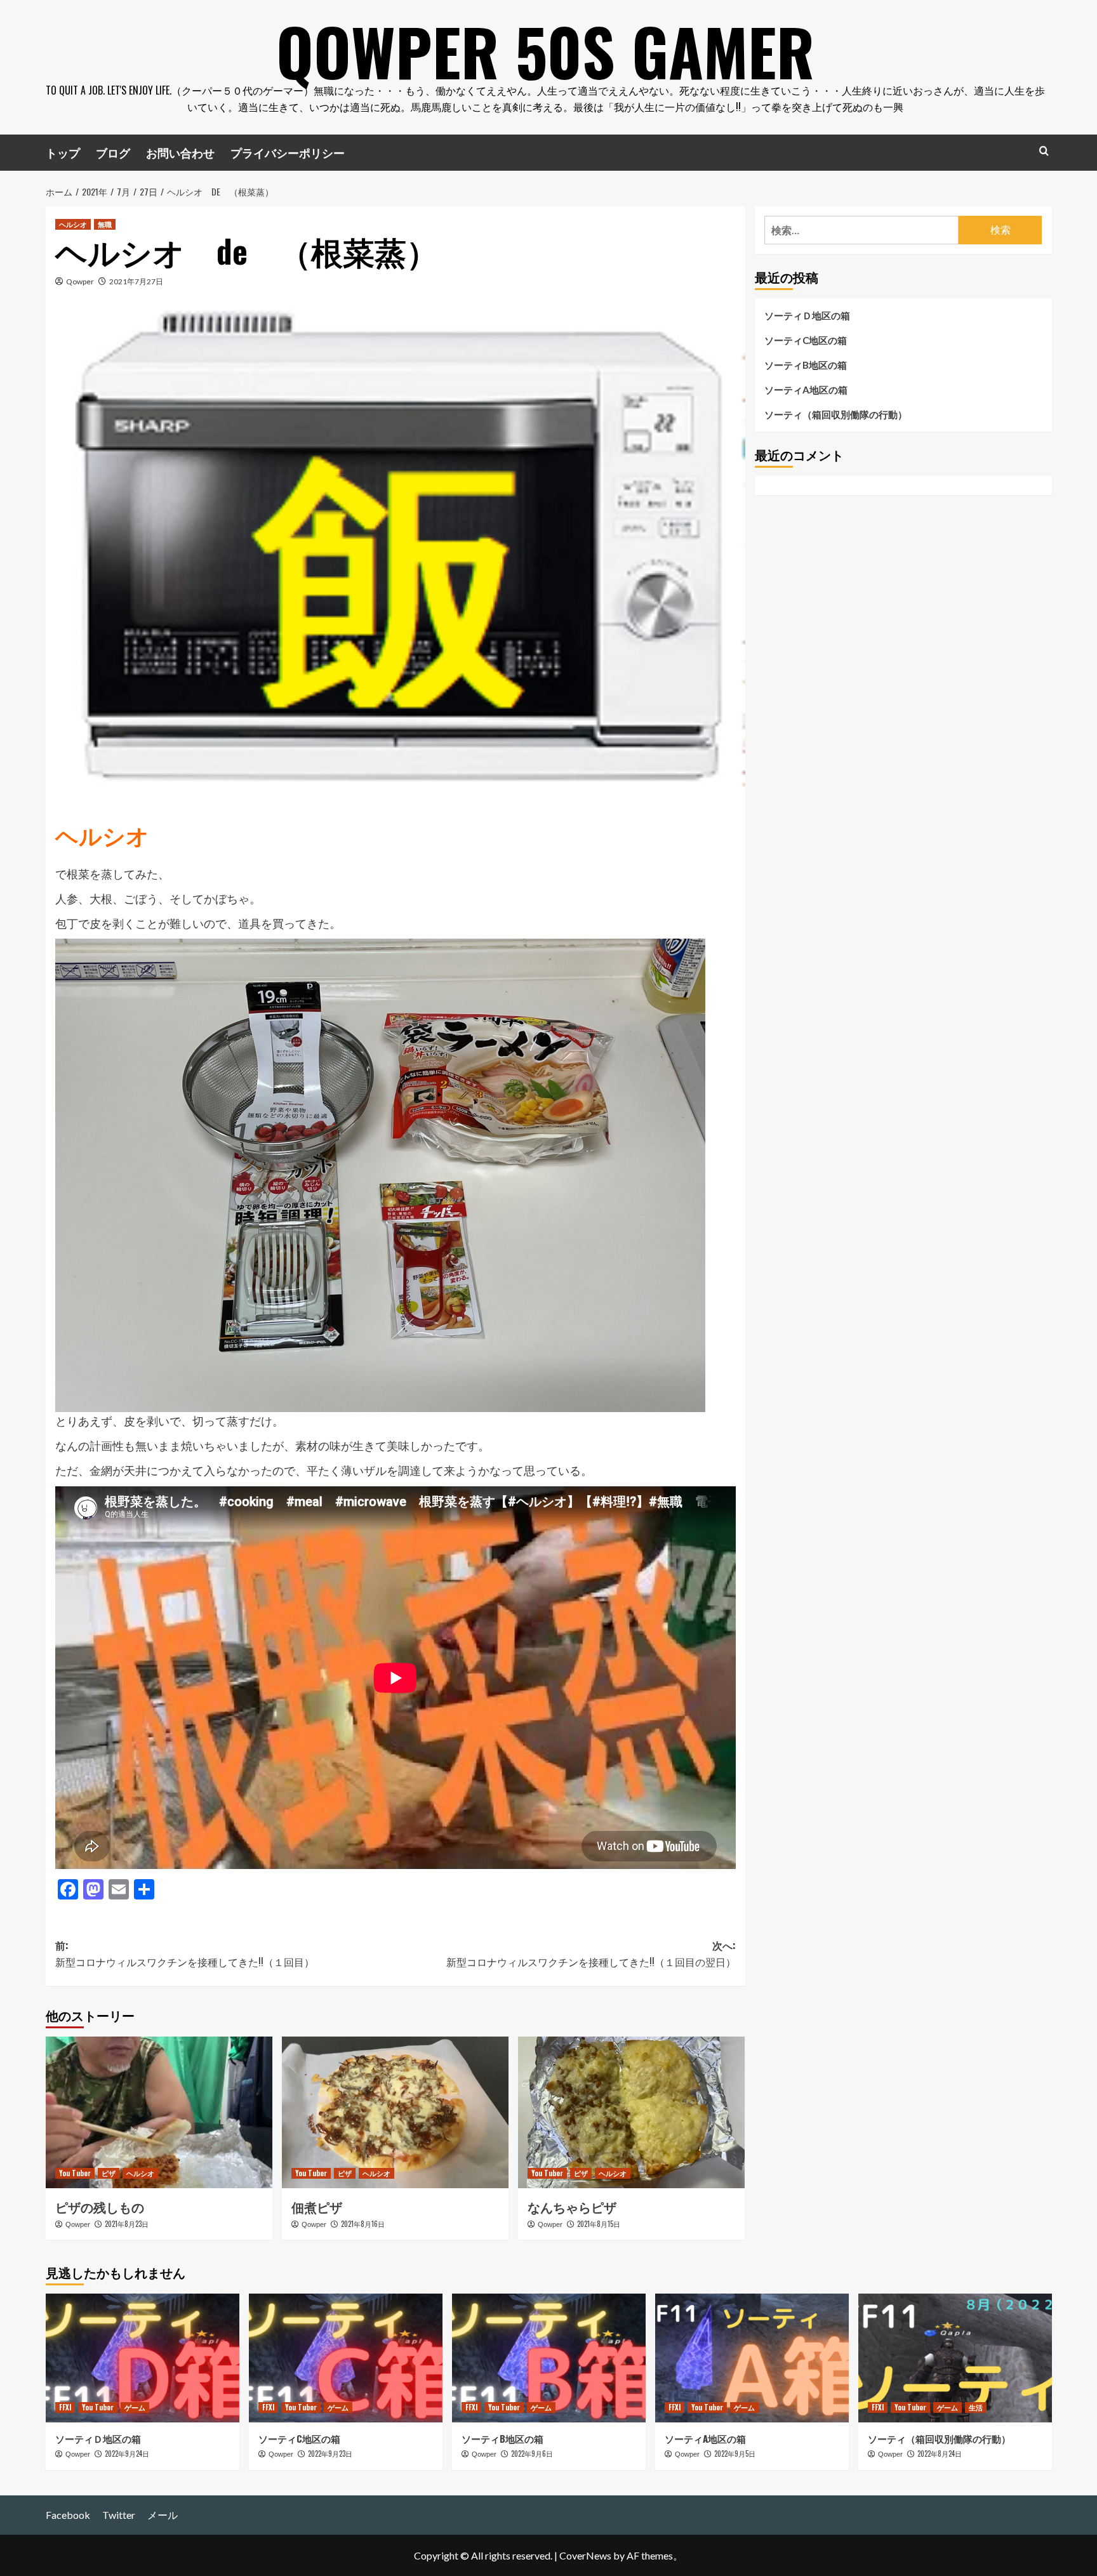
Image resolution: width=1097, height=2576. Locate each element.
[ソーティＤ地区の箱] (143, 2358)
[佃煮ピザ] (395, 2112)
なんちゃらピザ (572, 2207)
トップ (63, 152)
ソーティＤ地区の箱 (807, 315)
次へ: (591, 1953)
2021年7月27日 (136, 281)
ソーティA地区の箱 (806, 390)
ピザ (109, 2173)
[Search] (1044, 151)
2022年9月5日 (735, 2454)
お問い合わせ (180, 152)
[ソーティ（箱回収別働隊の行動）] (955, 2358)
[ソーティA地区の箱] (752, 2358)
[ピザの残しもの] (159, 2112)
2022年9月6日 (532, 2454)
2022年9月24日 (127, 2454)
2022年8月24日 (940, 2454)
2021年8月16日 (363, 2224)
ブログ (113, 152)
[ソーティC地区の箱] (346, 2358)
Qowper (80, 281)
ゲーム (135, 2407)
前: (185, 1953)
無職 (105, 224)
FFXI (65, 2407)
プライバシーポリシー (288, 152)
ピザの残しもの (100, 2207)
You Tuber (75, 2173)
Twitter (119, 2515)
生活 (976, 2407)
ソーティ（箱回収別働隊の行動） (836, 414)
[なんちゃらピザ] (631, 2112)
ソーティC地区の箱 (806, 340)
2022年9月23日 (330, 2454)
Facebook (68, 2515)
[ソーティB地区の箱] (549, 2358)
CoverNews (585, 2555)
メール (163, 2515)
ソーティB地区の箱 (806, 365)
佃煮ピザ (317, 2207)
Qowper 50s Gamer (545, 51)
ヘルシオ (73, 224)
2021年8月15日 (599, 2224)
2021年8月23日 (127, 2224)
